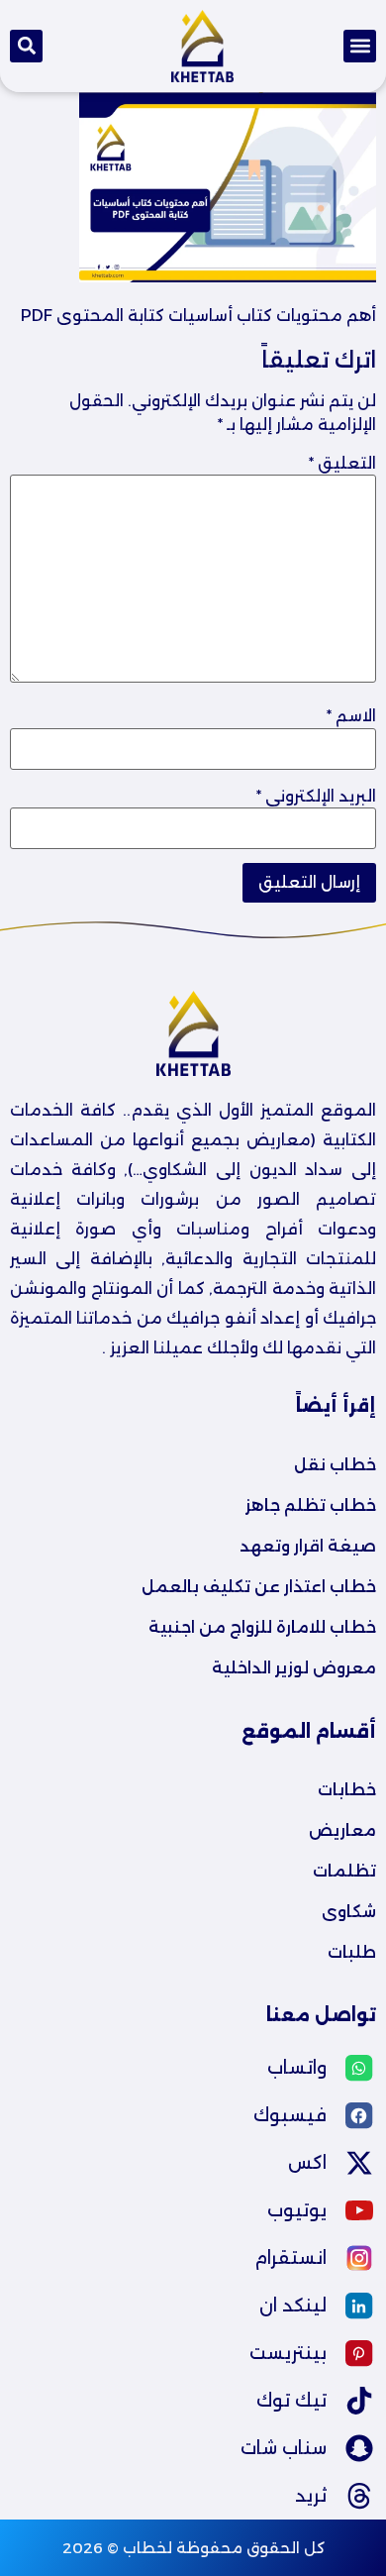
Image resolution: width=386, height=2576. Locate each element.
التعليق (342, 464)
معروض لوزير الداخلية (294, 1668)
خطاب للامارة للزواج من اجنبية (262, 1627)
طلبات (352, 1952)
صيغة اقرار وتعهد (308, 1546)
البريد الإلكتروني (316, 797)
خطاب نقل (335, 1465)
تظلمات (344, 1871)
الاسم (351, 716)
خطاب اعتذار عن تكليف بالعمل (259, 1587)
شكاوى (349, 1912)
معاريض (342, 1830)
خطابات (347, 1790)
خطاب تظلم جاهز (311, 1505)
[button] (360, 46)
